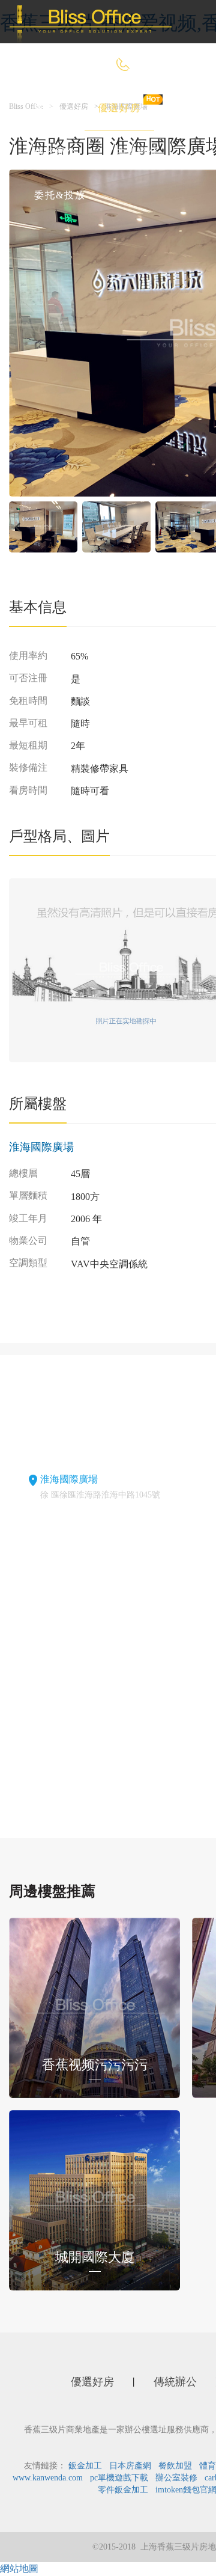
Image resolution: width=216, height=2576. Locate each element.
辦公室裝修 (176, 2478)
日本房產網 (130, 2466)
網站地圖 (19, 2568)
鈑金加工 (85, 2466)
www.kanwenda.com (48, 2478)
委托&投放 (60, 195)
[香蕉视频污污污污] (94, 2006)
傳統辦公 (56, 152)
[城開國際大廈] (94, 2199)
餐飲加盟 (175, 2466)
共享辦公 (137, 152)
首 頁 (47, 108)
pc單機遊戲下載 (119, 2478)
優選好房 (119, 108)
